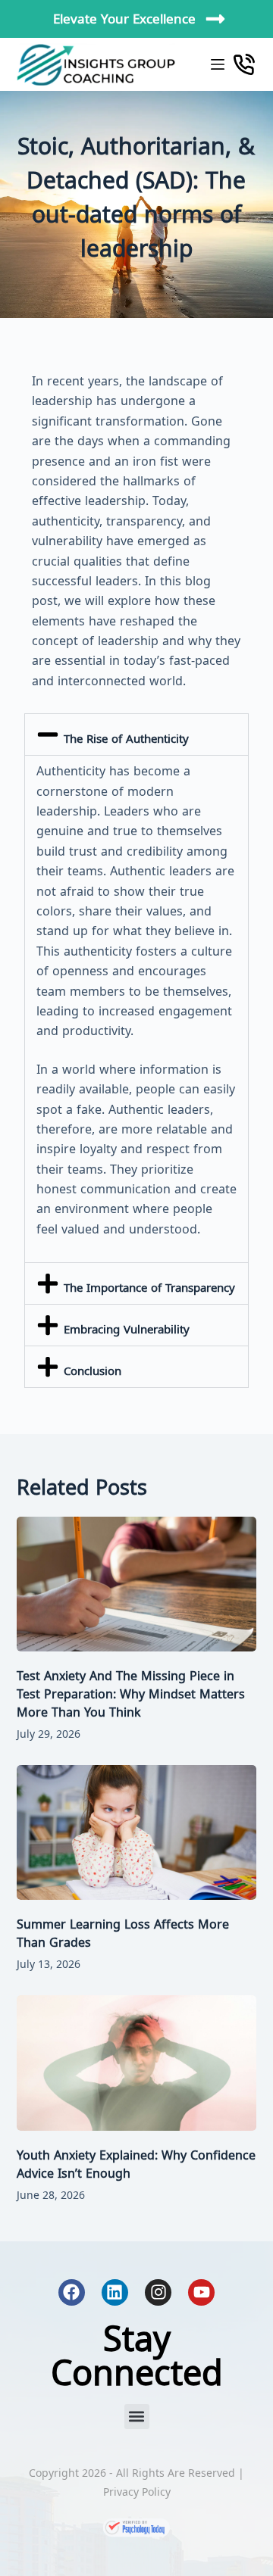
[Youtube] (201, 2292)
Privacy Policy (137, 2492)
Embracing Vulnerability (127, 1329)
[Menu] (218, 64)
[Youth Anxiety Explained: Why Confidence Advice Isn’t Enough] (137, 2063)
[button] (137, 734)
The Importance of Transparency (149, 1287)
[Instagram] (158, 2292)
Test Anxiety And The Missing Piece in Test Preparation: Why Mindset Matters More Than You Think (131, 1694)
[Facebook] (72, 2292)
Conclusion (93, 1371)
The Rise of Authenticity (126, 738)
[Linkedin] (115, 2292)
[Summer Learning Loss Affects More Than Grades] (137, 1832)
